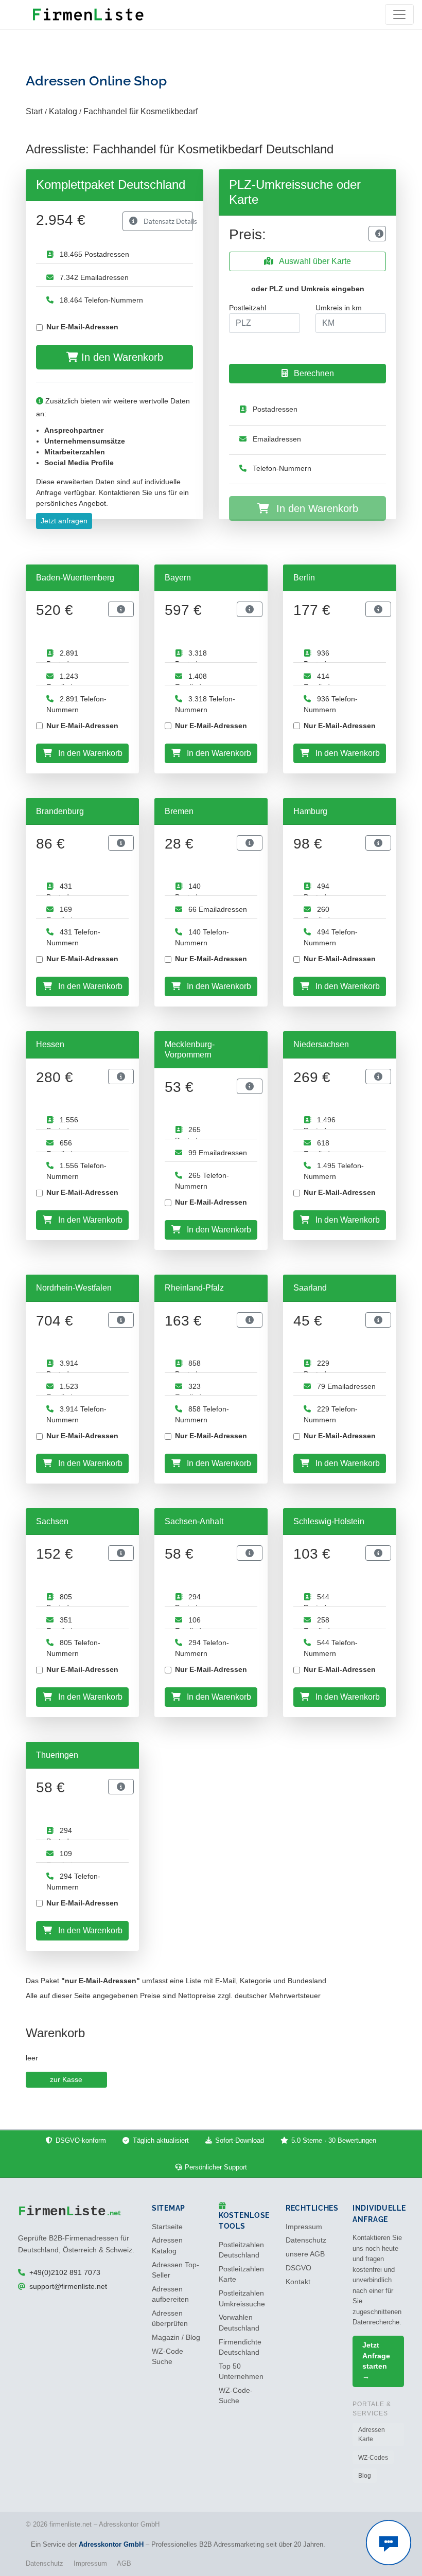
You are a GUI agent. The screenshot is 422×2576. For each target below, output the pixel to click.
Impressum (304, 2227)
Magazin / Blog (176, 2337)
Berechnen (313, 373)
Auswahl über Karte (314, 261)
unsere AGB (305, 2254)
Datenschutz (306, 2240)
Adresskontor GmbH (111, 2544)
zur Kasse (66, 2079)
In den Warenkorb (121, 357)
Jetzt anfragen (64, 521)
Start (34, 111)
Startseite (167, 2227)
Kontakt (298, 2282)
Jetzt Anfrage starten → (376, 2361)
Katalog (63, 111)
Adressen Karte (372, 2434)
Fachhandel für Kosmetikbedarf (140, 111)
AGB (124, 2563)
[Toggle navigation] (399, 14)
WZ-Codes (373, 2458)
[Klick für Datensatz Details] (377, 234)
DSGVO (298, 2268)
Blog (365, 2476)
